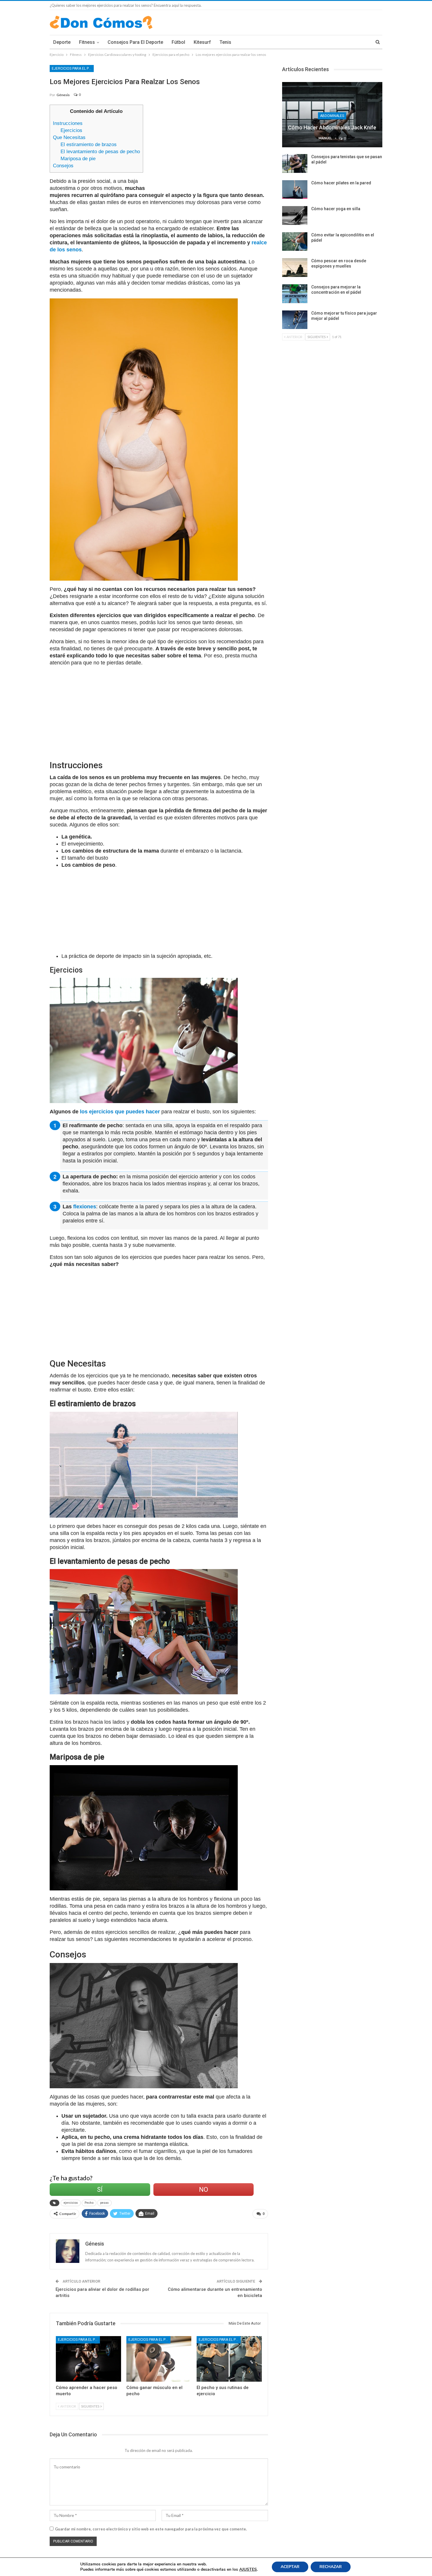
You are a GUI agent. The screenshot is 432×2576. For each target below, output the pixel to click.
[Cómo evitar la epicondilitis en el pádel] (295, 242)
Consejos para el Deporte (135, 42)
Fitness (87, 42)
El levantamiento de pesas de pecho (100, 152)
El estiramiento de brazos (89, 144)
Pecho (89, 2203)
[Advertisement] (210, 146)
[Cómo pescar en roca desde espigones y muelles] (295, 268)
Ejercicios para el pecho (73, 69)
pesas (104, 2203)
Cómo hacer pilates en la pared (341, 183)
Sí (100, 2190)
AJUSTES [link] (248, 2569)
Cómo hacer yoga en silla (336, 209)
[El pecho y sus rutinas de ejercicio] (229, 2359)
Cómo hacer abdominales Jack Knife (332, 127)
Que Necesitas (69, 137)
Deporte (62, 42)
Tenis (225, 42)
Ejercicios (71, 130)
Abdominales (332, 116)
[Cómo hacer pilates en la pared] (295, 190)
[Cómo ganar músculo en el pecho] (159, 2359)
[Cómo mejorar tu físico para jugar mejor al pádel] (295, 320)
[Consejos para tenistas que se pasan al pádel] (295, 163)
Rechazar (331, 2567)
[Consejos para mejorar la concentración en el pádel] (295, 294)
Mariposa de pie (78, 159)
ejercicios (71, 2203)
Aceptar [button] (290, 2567)
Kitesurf (202, 42)
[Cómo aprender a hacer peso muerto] (88, 2359)
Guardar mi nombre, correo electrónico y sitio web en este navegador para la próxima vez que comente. (151, 2529)
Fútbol (178, 42)
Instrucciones (68, 123)
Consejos (63, 166)
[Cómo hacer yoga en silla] (295, 215)
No (204, 2190)
